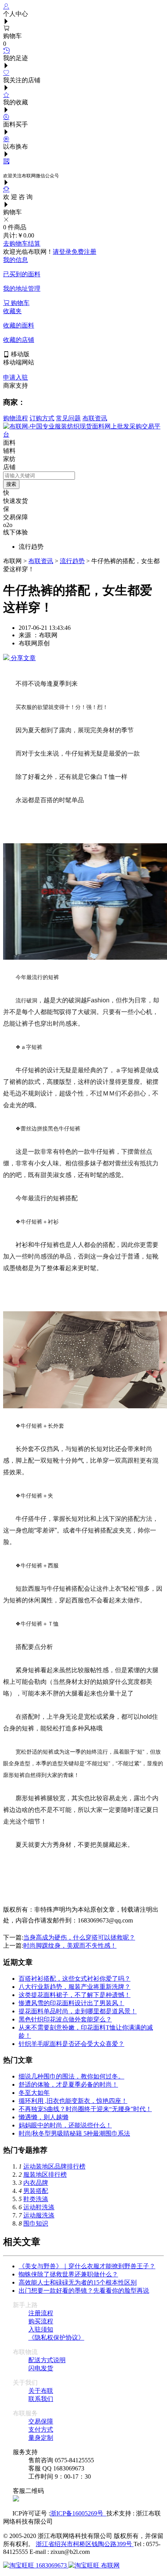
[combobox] (39, 476)
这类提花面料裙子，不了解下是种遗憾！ (75, 1995)
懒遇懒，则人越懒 (43, 2117)
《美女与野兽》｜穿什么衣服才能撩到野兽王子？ (87, 2266)
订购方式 (42, 418)
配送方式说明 (47, 2360)
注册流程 (41, 2313)
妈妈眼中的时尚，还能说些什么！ (65, 2125)
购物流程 (16, 418)
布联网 (110, 2565)
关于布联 (41, 2391)
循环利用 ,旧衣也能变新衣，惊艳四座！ (73, 2101)
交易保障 (41, 2421)
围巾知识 (36, 2223)
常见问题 (68, 418)
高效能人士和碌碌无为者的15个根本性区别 (78, 2282)
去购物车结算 (22, 244)
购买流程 (41, 2321)
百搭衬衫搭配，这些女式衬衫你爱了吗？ (75, 1979)
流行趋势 (72, 561)
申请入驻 (16, 377)
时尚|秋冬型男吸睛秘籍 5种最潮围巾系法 (74, 2133)
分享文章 (23, 658)
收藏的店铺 (19, 340)
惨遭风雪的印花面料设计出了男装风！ (71, 2003)
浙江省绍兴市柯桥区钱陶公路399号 (85, 2544)
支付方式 (41, 2430)
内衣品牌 (36, 2183)
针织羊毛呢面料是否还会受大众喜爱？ (71, 2044)
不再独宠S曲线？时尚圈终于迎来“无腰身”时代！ (85, 2109)
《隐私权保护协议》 (56, 2338)
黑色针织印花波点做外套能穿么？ (65, 2019)
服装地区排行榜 (45, 2175)
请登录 (62, 252)
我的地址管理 (22, 289)
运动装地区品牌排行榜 (54, 2166)
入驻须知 (41, 2329)
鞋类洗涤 (36, 2199)
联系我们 (41, 2399)
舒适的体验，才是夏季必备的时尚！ (68, 2085)
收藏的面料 (19, 325)
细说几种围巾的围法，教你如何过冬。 (71, 2076)
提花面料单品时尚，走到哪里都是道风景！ (78, 2011)
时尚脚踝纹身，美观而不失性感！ (70, 1946)
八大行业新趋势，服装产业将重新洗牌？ (75, 1987)
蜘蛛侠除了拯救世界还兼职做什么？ (68, 2274)
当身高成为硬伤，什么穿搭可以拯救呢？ (79, 1937)
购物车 (19, 303)
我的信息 (16, 260)
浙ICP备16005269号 (78, 2513)
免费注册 (84, 252)
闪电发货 (41, 2368)
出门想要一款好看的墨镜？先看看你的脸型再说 (84, 2291)
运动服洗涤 (39, 2215)
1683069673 (51, 2565)
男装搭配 (36, 2191)
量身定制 (41, 2438)
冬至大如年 (34, 2093)
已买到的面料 (22, 274)
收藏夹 (12, 311)
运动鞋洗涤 (39, 2207)
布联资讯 (95, 418)
